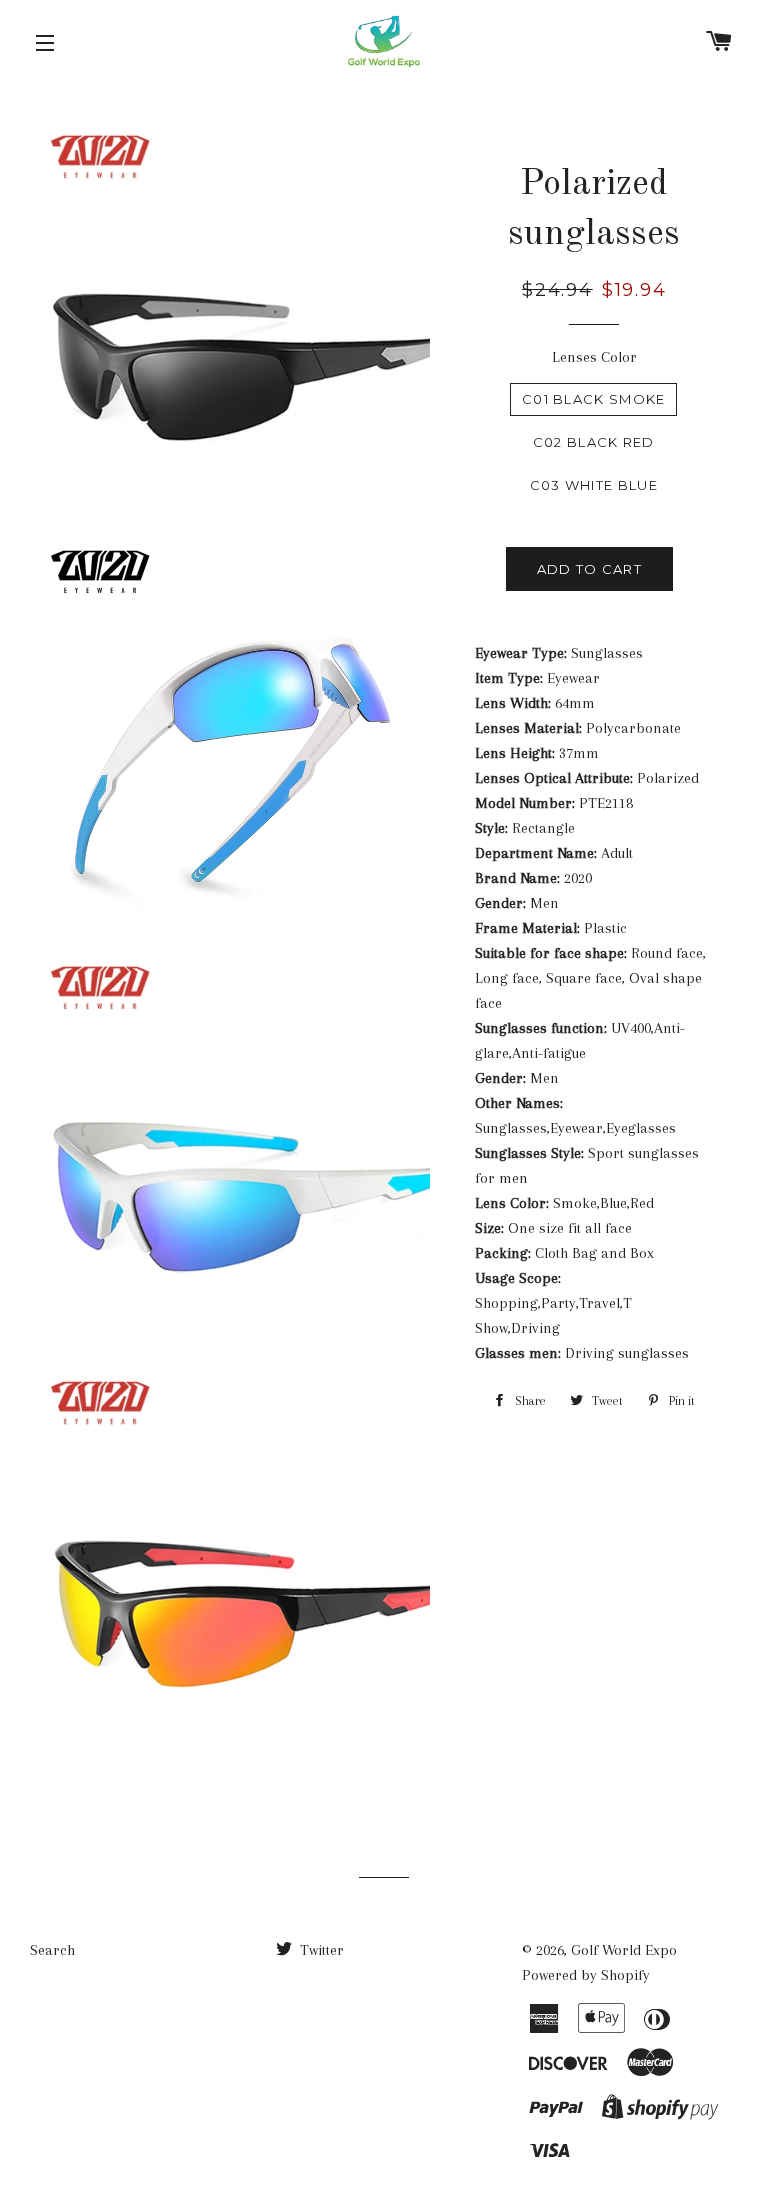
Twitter (320, 1950)
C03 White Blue (594, 485)
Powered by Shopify (586, 1975)
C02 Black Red (594, 442)
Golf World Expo (624, 1950)
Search (52, 1950)
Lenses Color (594, 357)
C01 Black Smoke (594, 399)
